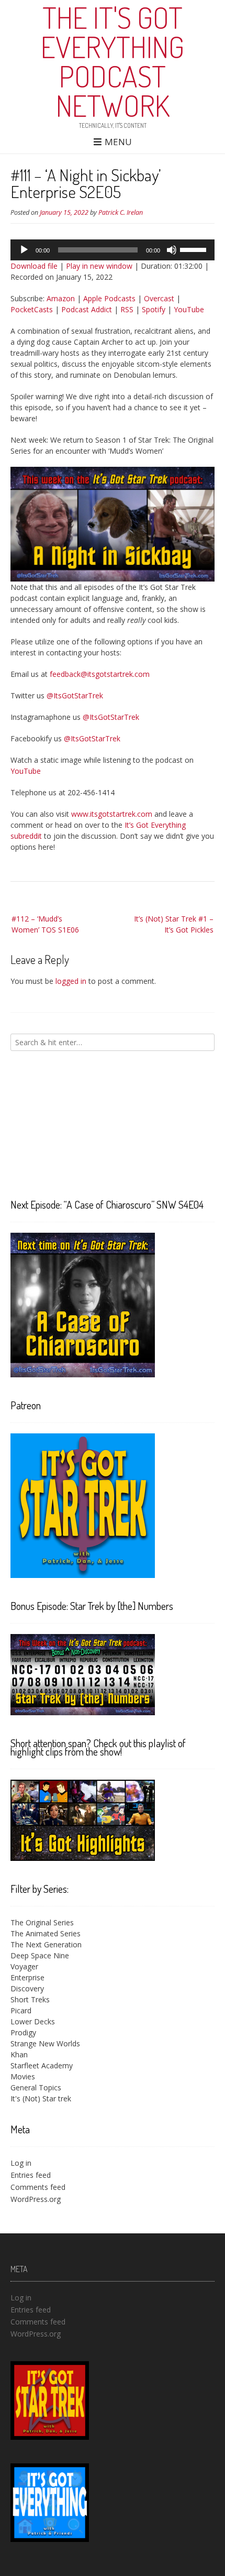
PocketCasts (32, 309)
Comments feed (38, 2187)
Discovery (27, 1988)
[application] (113, 250)
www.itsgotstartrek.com (112, 814)
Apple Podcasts (109, 298)
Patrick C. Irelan (121, 212)
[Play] (24, 250)
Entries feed (31, 2175)
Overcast (159, 298)
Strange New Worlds (45, 2043)
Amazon (61, 298)
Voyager (24, 1966)
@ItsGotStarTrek (75, 695)
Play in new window (99, 266)
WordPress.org (36, 2199)
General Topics (36, 2087)
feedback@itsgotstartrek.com (100, 674)
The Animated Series (46, 1933)
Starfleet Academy (42, 2065)
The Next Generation (46, 1944)
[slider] (195, 249)
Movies (23, 2076)
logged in (71, 981)
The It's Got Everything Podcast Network (113, 61)
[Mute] (172, 250)
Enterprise (27, 1977)
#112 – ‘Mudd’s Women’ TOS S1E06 (45, 924)
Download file (34, 266)
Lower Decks (33, 2021)
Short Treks (30, 1999)
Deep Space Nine (40, 1955)
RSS (127, 309)
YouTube (189, 309)
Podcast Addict (87, 309)
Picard (21, 2010)
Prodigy (23, 2032)
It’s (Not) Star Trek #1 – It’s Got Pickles (174, 924)
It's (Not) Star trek (41, 2098)
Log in (21, 2163)
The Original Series (42, 1922)
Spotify (154, 309)
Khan (19, 2054)
